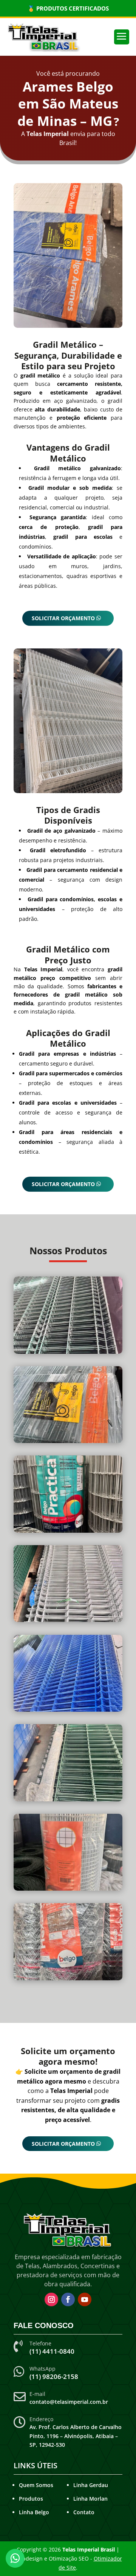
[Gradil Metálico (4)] (68, 1890)
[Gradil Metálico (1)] (68, 1443)
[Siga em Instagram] (51, 2299)
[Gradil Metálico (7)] (68, 1622)
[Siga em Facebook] (68, 2299)
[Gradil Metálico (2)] (68, 1801)
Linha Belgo (34, 2512)
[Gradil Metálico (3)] (68, 1533)
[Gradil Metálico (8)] (68, 1711)
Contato (84, 2512)
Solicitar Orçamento (63, 618)
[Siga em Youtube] (85, 2299)
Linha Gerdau (91, 2485)
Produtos (31, 2499)
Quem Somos (36, 2485)
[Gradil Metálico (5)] (68, 1980)
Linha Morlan (90, 2499)
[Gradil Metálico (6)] (68, 1354)
